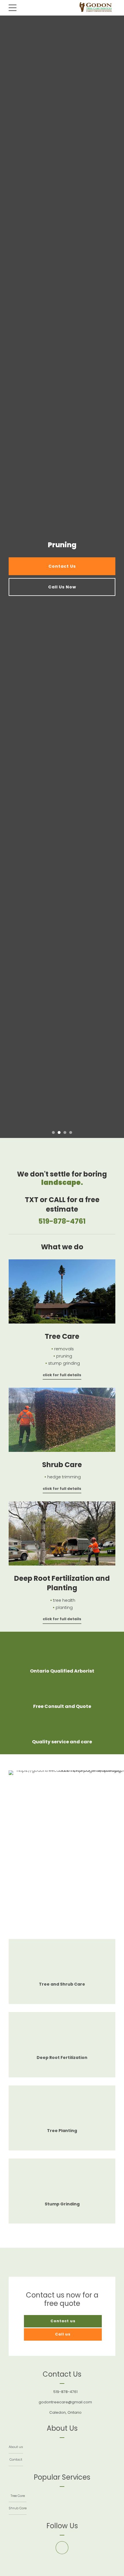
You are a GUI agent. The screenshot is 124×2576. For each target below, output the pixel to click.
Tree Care (18, 2496)
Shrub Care (18, 2508)
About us (16, 2447)
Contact (16, 2459)
